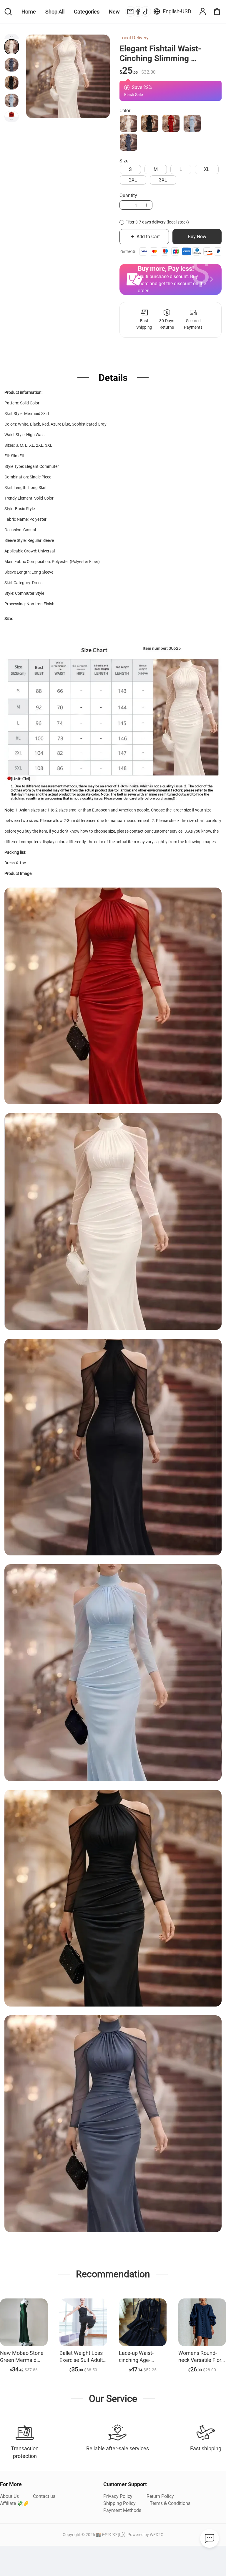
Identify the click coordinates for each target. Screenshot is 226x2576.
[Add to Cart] (24, 2322)
